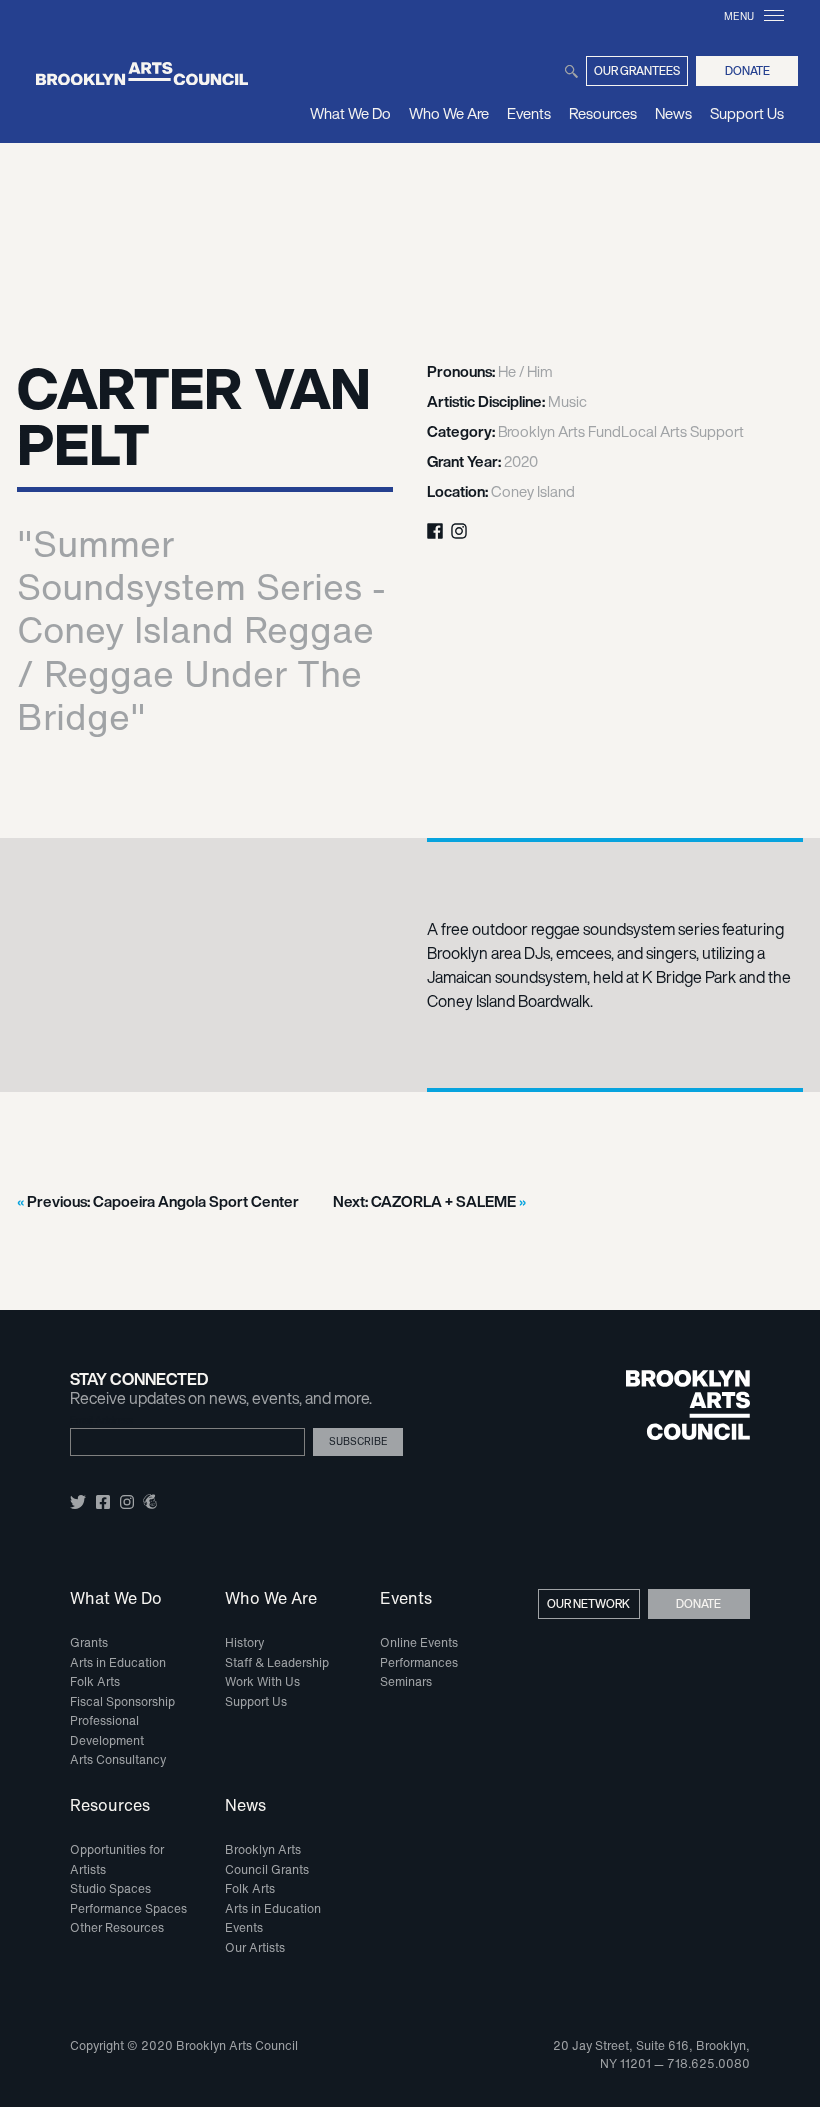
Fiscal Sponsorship (122, 1701)
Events (529, 113)
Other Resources (117, 1927)
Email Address (101, 1420)
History (244, 1642)
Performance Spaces (128, 1908)
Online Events (419, 1642)
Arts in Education (118, 1662)
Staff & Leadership (277, 1662)
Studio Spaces (110, 1888)
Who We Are (449, 113)
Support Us (747, 113)
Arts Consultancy (118, 1759)
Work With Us (262, 1681)
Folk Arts (95, 1681)
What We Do (350, 113)
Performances (419, 1662)
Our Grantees (637, 70)
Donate (747, 70)
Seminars (406, 1681)
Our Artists (255, 1947)
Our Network (588, 1603)
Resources (603, 113)
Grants (89, 1642)
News (673, 113)
